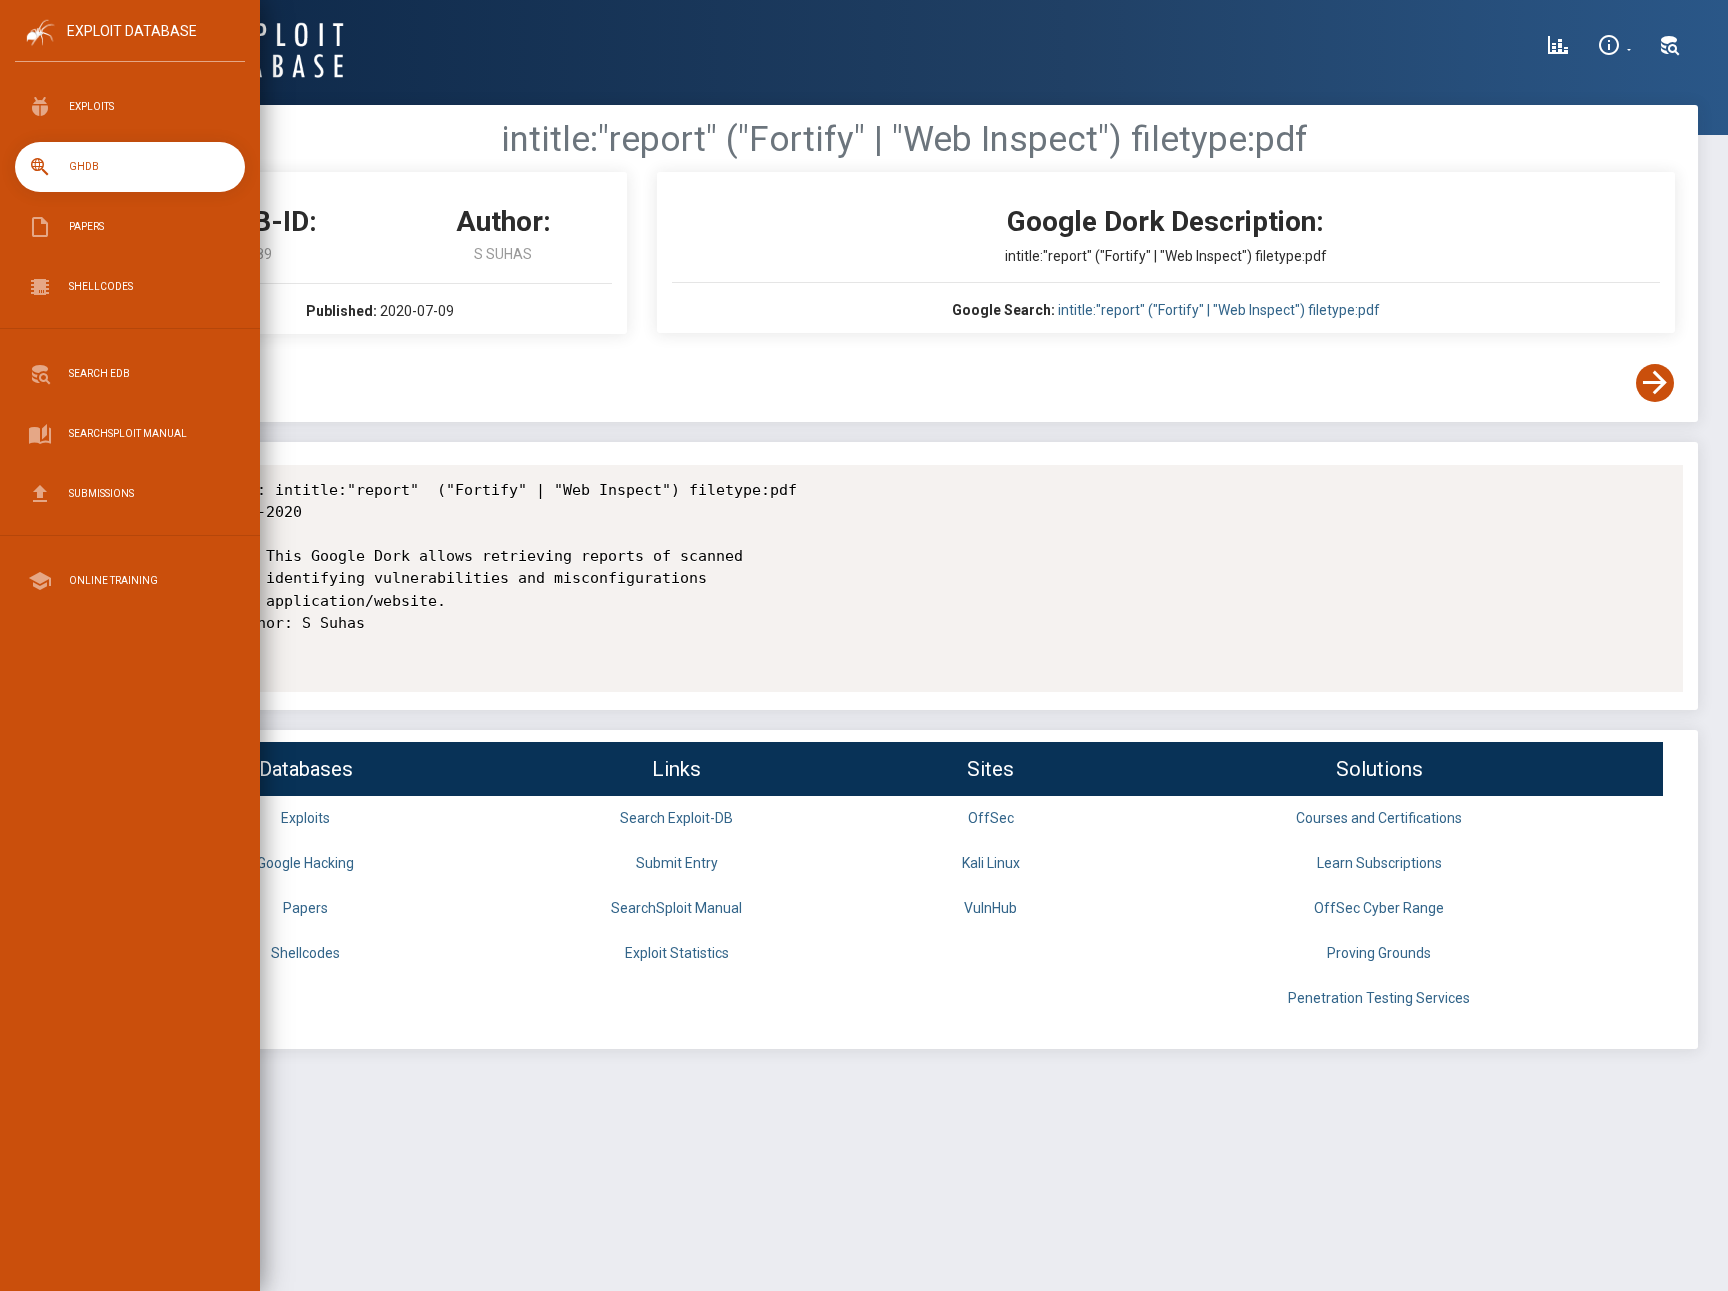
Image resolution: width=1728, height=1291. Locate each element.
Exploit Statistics (677, 953)
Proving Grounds (1379, 953)
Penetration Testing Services (1379, 998)
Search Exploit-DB (676, 818)
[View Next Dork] (1655, 383)
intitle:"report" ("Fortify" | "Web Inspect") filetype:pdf (1219, 310)
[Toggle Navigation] (129, 48)
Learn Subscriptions (1379, 863)
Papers (305, 908)
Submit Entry (677, 863)
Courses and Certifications (1379, 818)
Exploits (305, 818)
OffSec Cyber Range (1379, 908)
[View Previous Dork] (153, 383)
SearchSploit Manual (676, 908)
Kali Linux (991, 863)
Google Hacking (305, 863)
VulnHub (990, 908)
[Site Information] (1614, 48)
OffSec (991, 818)
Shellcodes (305, 953)
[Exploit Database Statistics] (1558, 48)
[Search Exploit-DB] (1670, 48)
